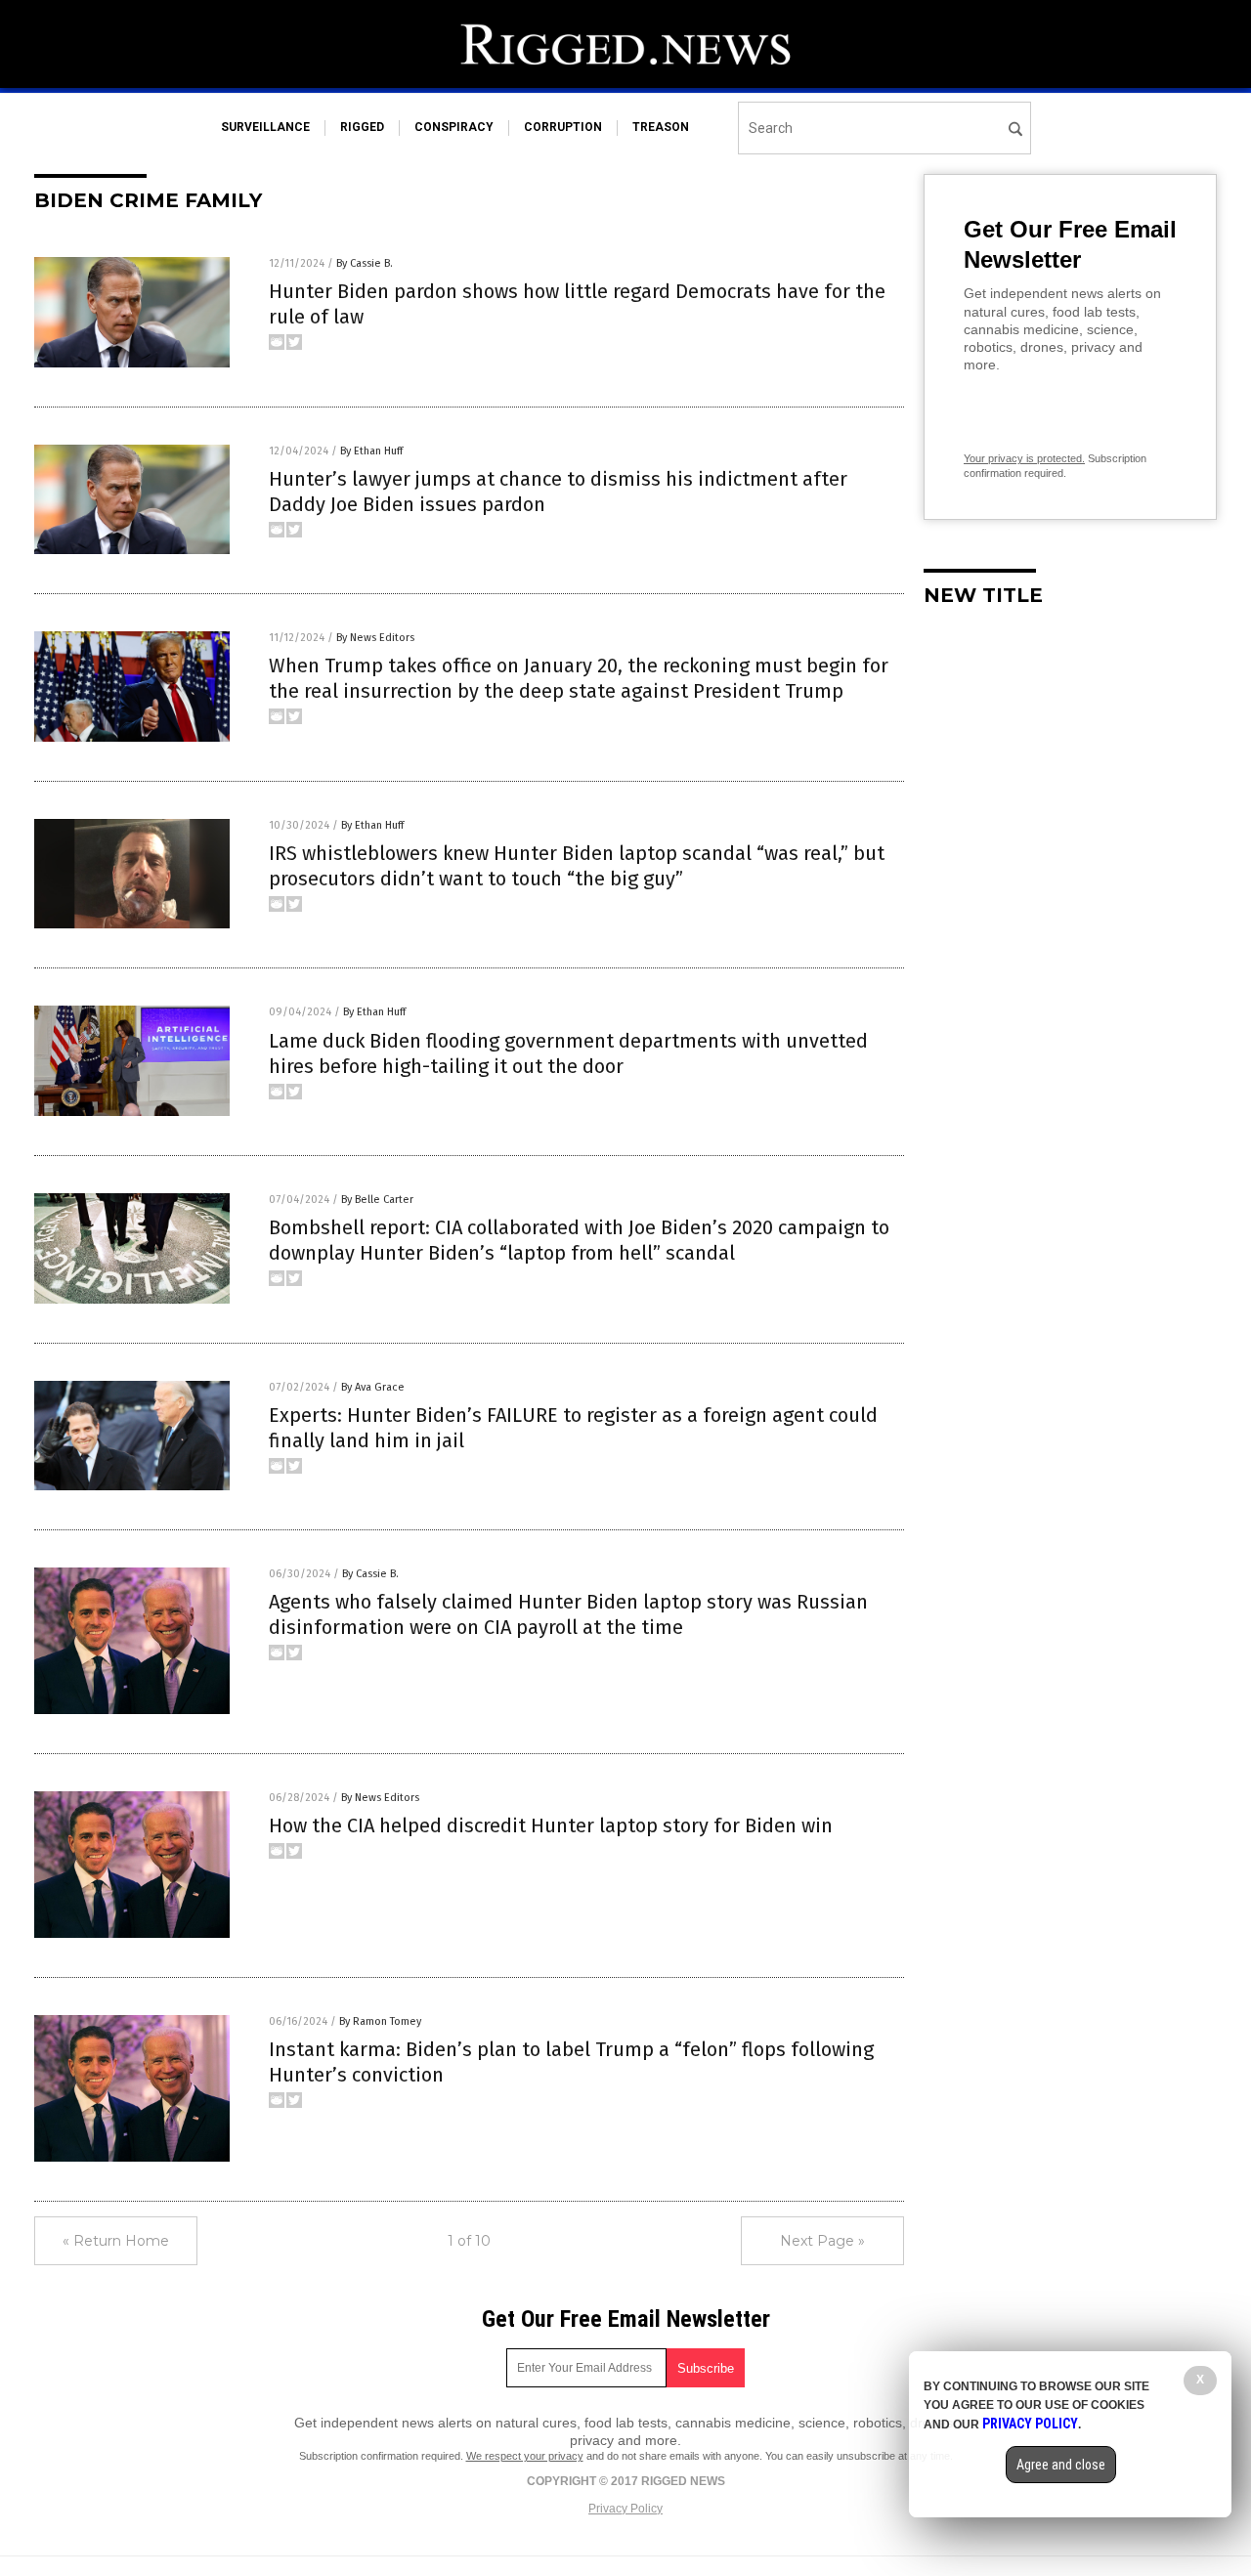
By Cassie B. (365, 263)
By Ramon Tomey (380, 2021)
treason (661, 127)
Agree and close (1061, 2465)
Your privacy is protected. (1024, 458)
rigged (362, 127)
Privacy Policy (625, 2509)
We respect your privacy (525, 2456)
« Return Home (116, 2241)
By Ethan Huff (371, 451)
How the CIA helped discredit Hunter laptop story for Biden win (551, 1825)
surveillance (265, 127)
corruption (563, 127)
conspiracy (454, 127)
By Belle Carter (377, 1200)
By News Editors (375, 638)
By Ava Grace (373, 1387)
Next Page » (822, 2241)
